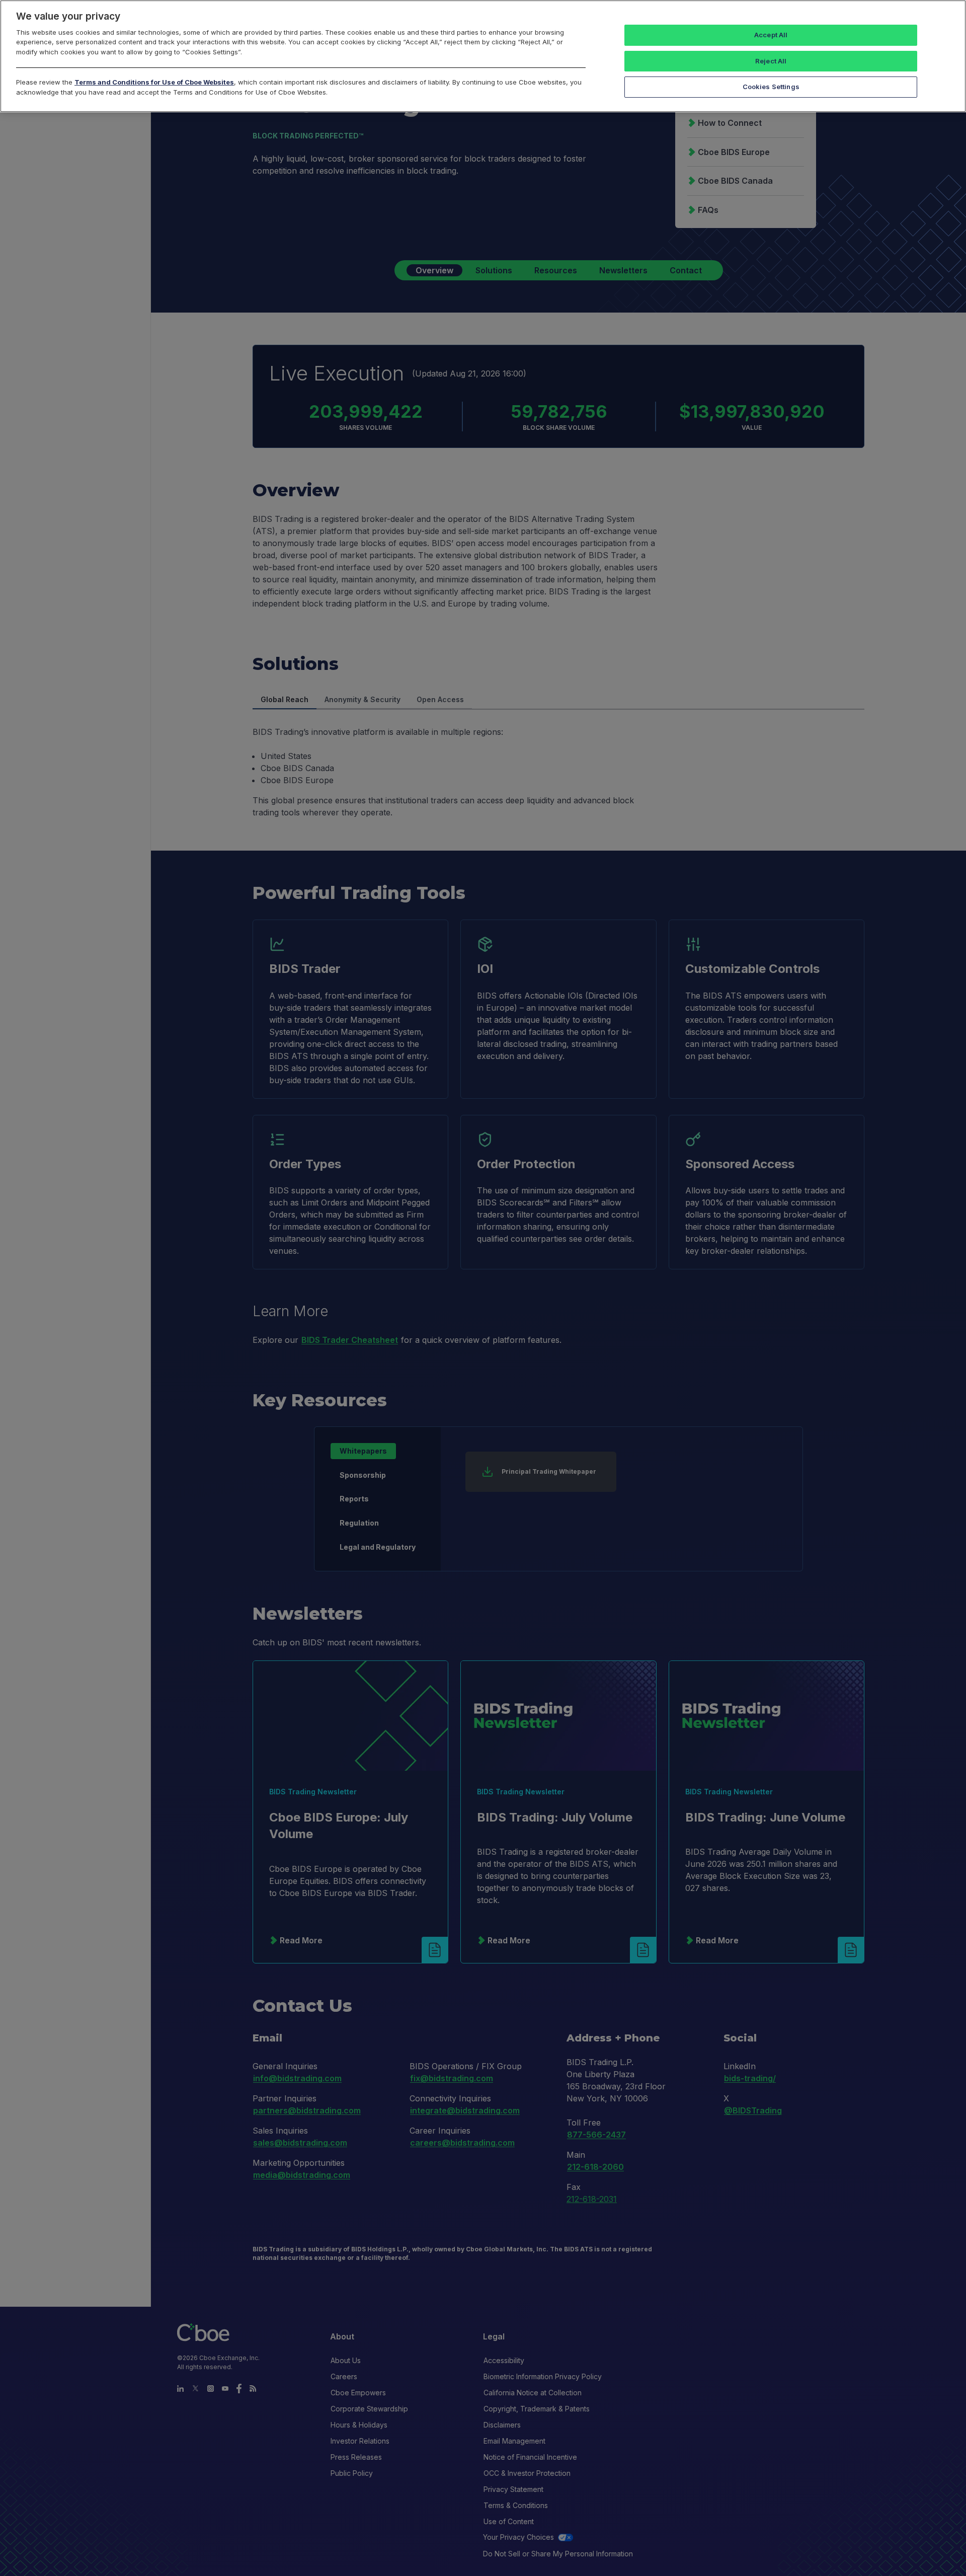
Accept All (771, 35)
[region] (483, 56)
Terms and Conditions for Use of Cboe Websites (154, 82)
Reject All (771, 61)
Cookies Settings (771, 87)
